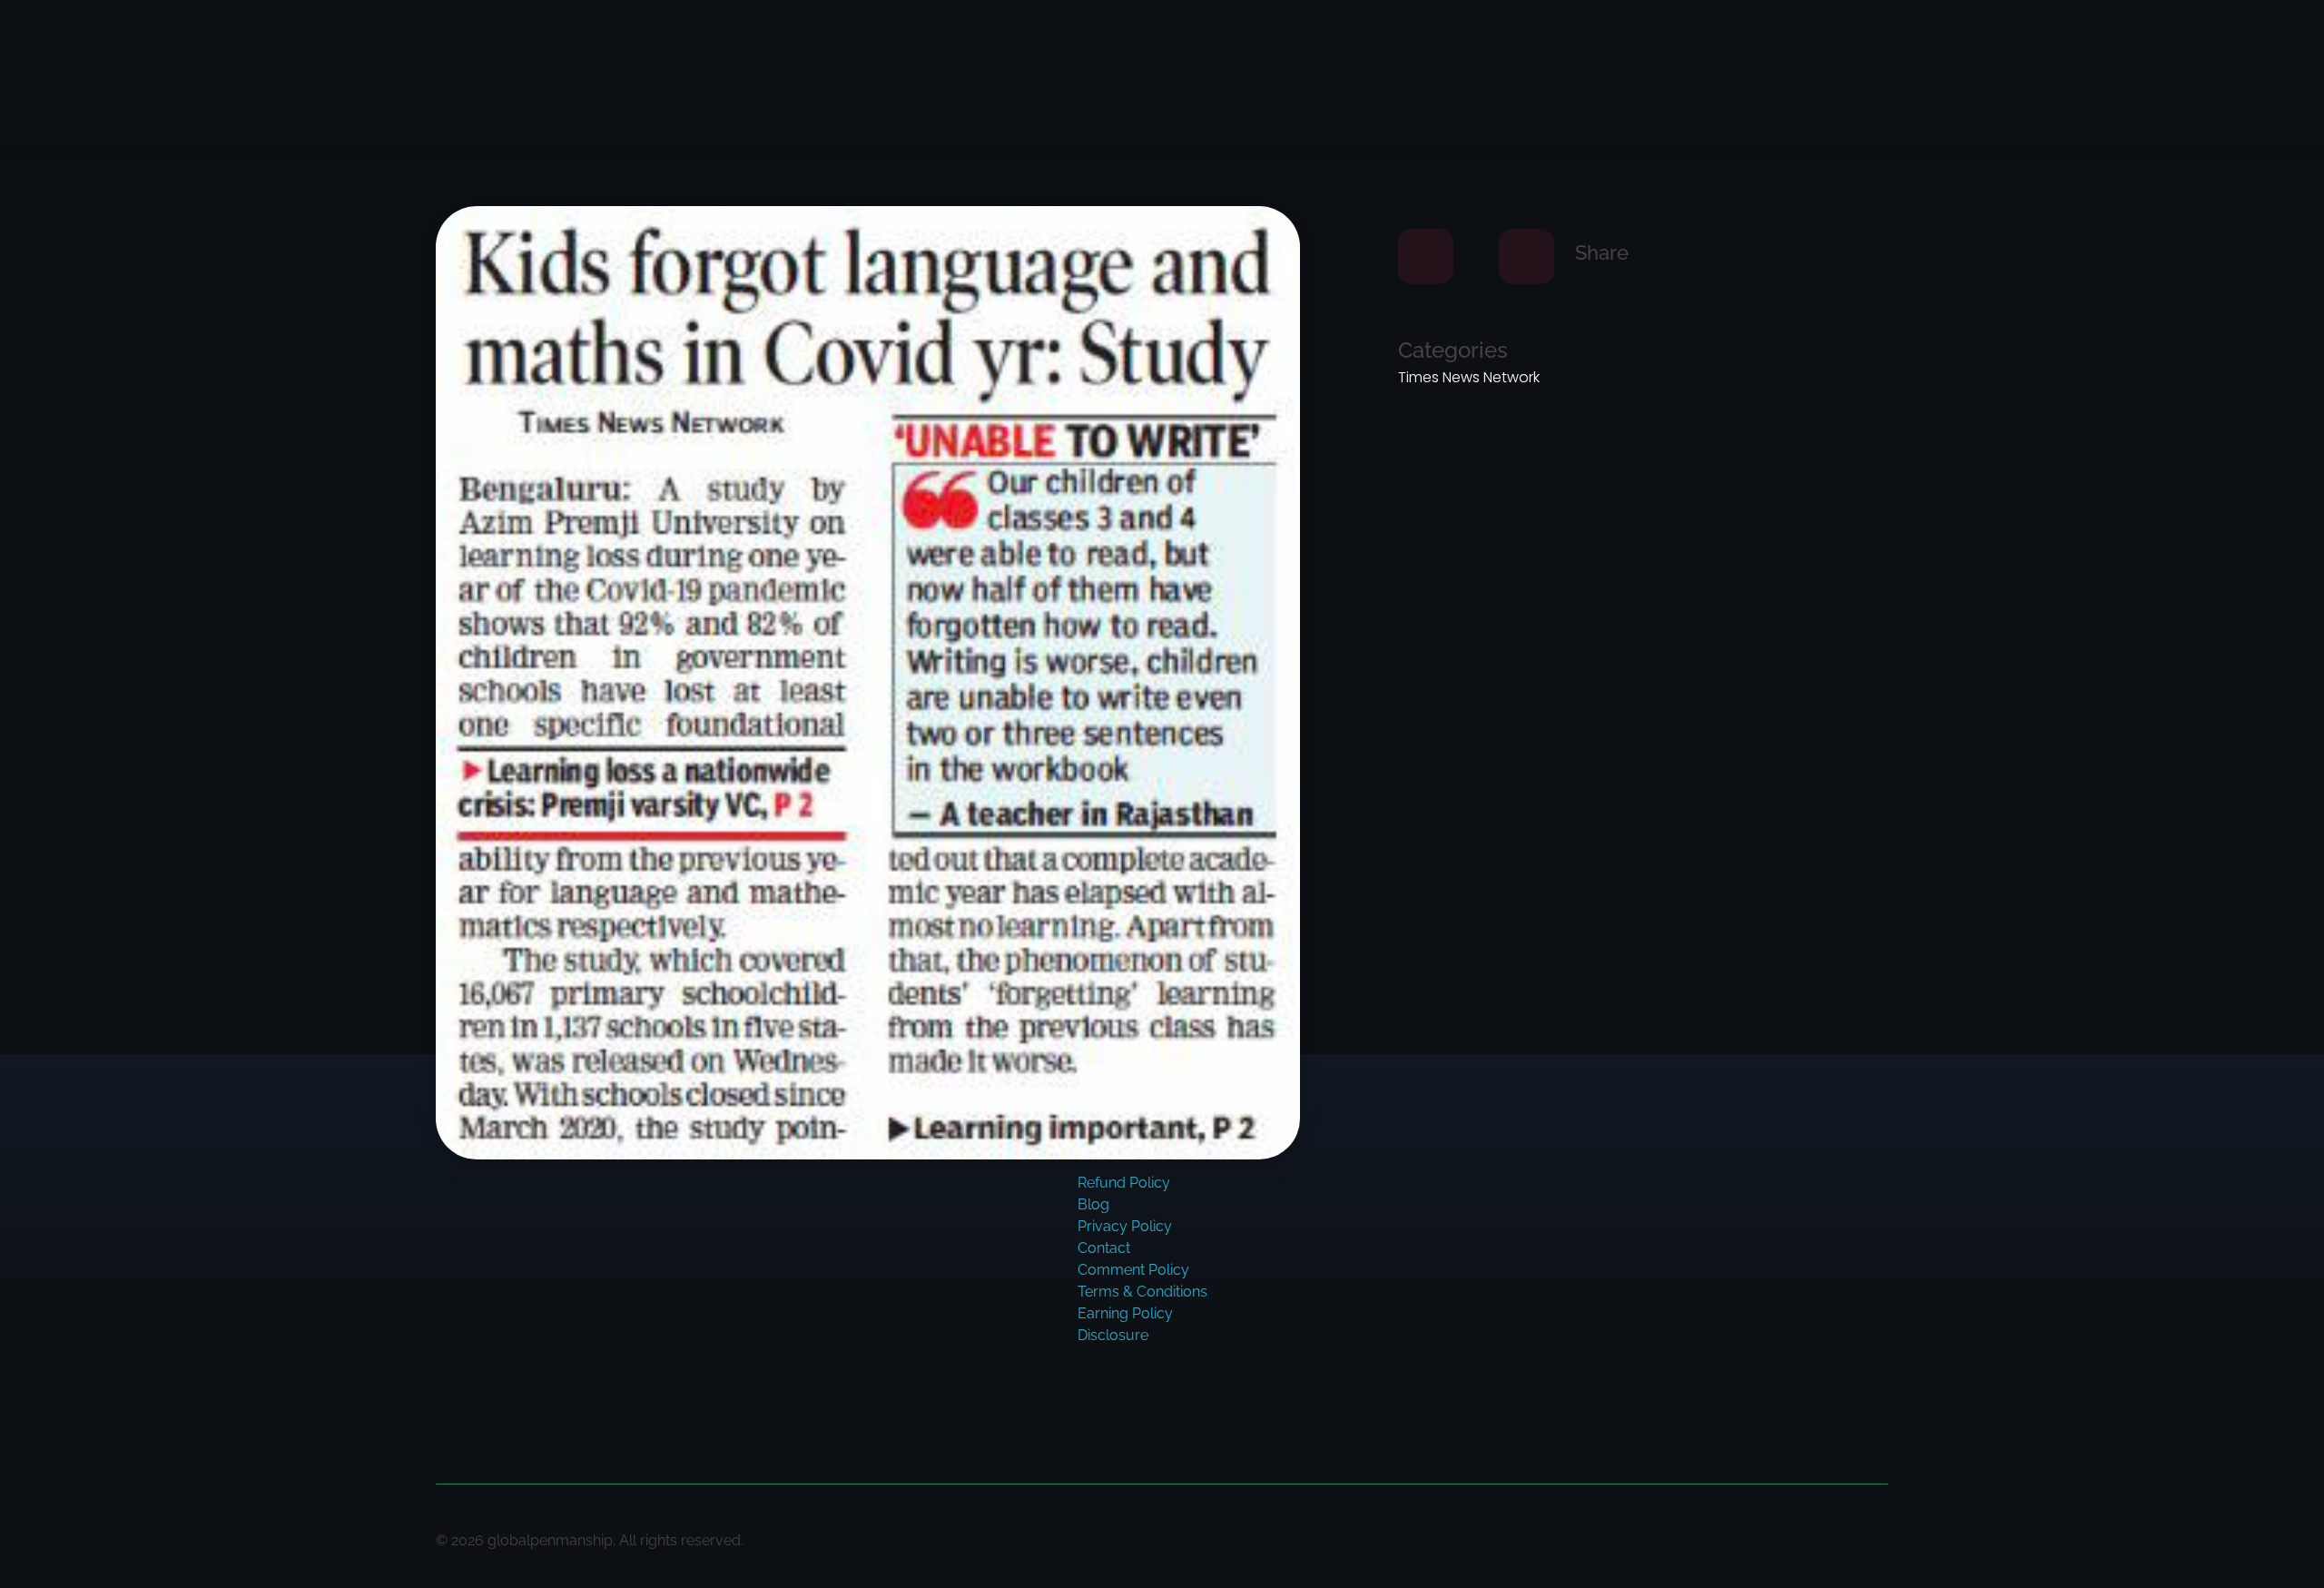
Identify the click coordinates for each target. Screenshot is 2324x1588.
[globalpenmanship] (551, 68)
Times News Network (1469, 377)
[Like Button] (1426, 256)
